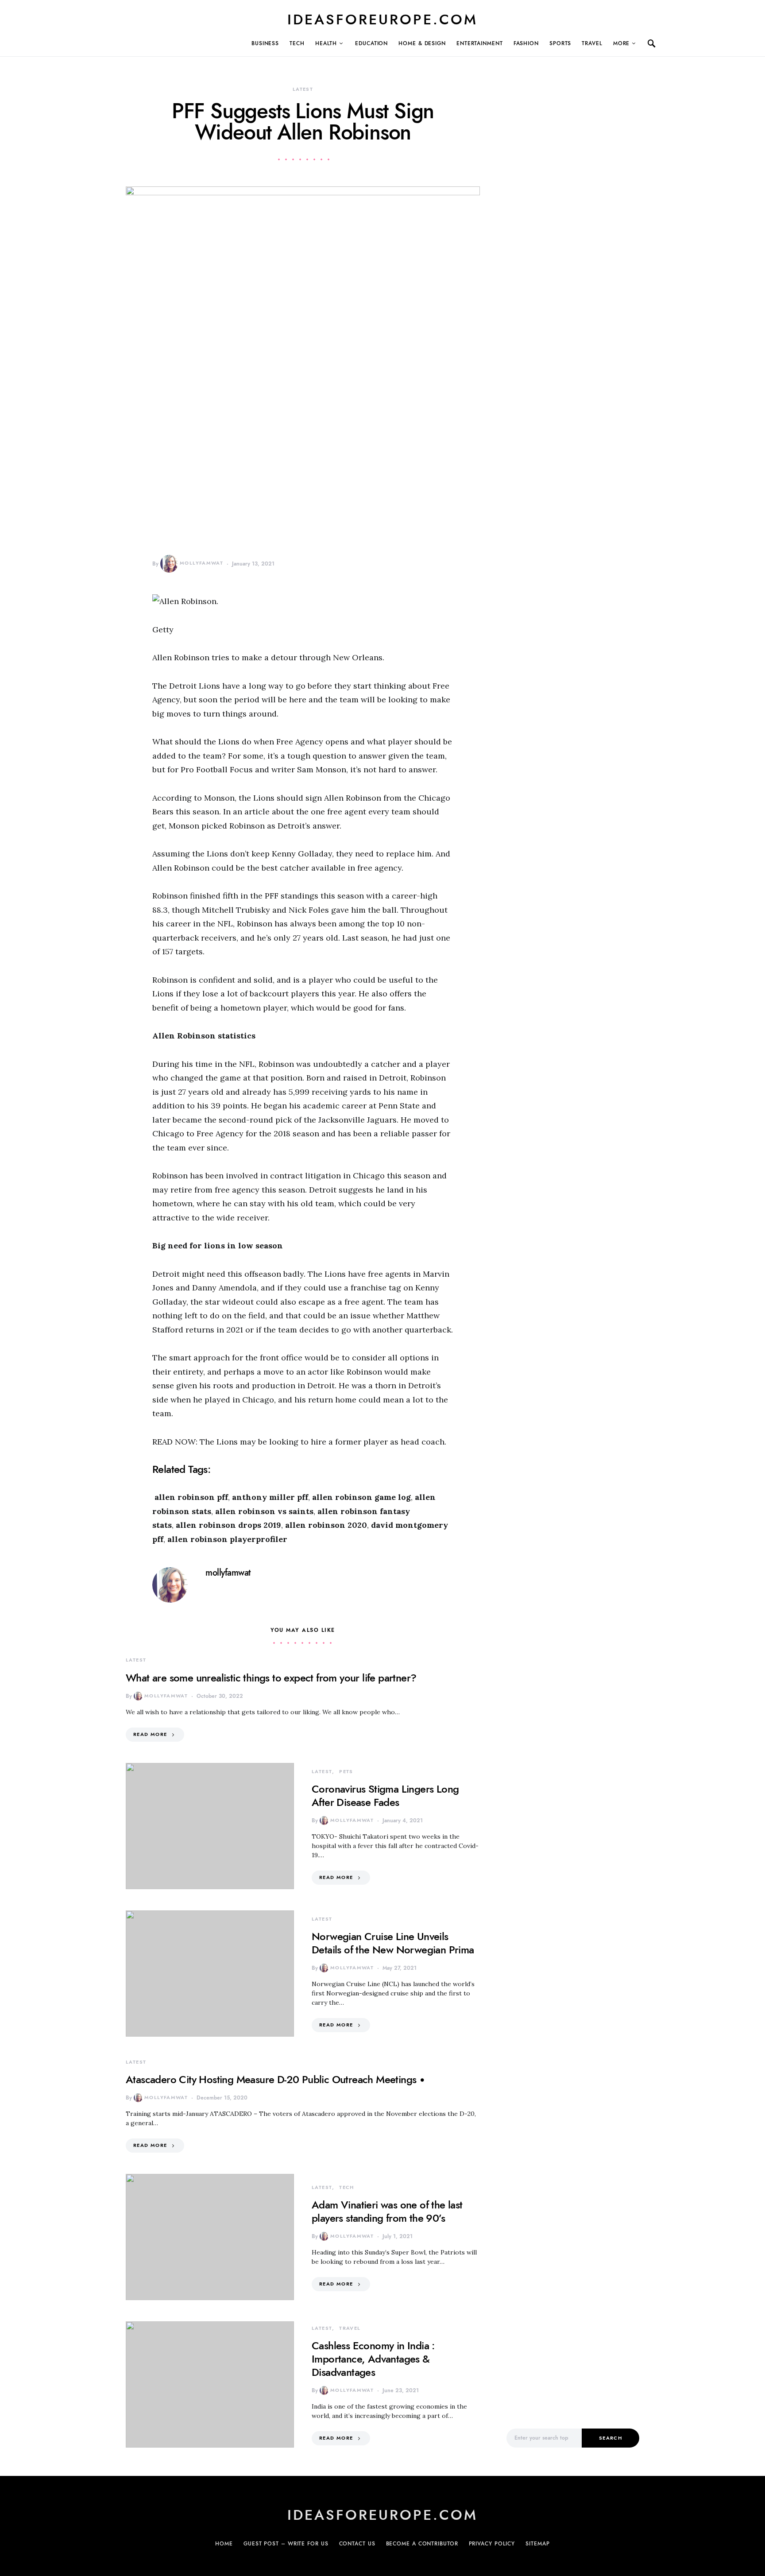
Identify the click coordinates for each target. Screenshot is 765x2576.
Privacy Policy (492, 2544)
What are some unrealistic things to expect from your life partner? (271, 1678)
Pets (346, 1772)
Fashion (526, 43)
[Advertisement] (573, 2264)
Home (224, 2544)
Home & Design (422, 43)
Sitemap (537, 2544)
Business (265, 43)
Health (326, 43)
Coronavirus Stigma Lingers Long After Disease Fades (385, 1795)
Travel (592, 43)
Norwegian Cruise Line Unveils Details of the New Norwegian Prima (393, 1943)
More (622, 43)
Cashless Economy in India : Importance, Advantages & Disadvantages (373, 2359)
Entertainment (480, 43)
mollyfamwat (201, 563)
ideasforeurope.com (382, 19)
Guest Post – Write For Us (286, 2544)
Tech (297, 43)
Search (610, 2438)
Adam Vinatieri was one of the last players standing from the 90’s (387, 2211)
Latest (303, 89)
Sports (560, 43)
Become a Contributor (422, 2544)
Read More (150, 1734)
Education (371, 43)
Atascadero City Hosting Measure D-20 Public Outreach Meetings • (275, 2079)
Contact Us (357, 2544)
